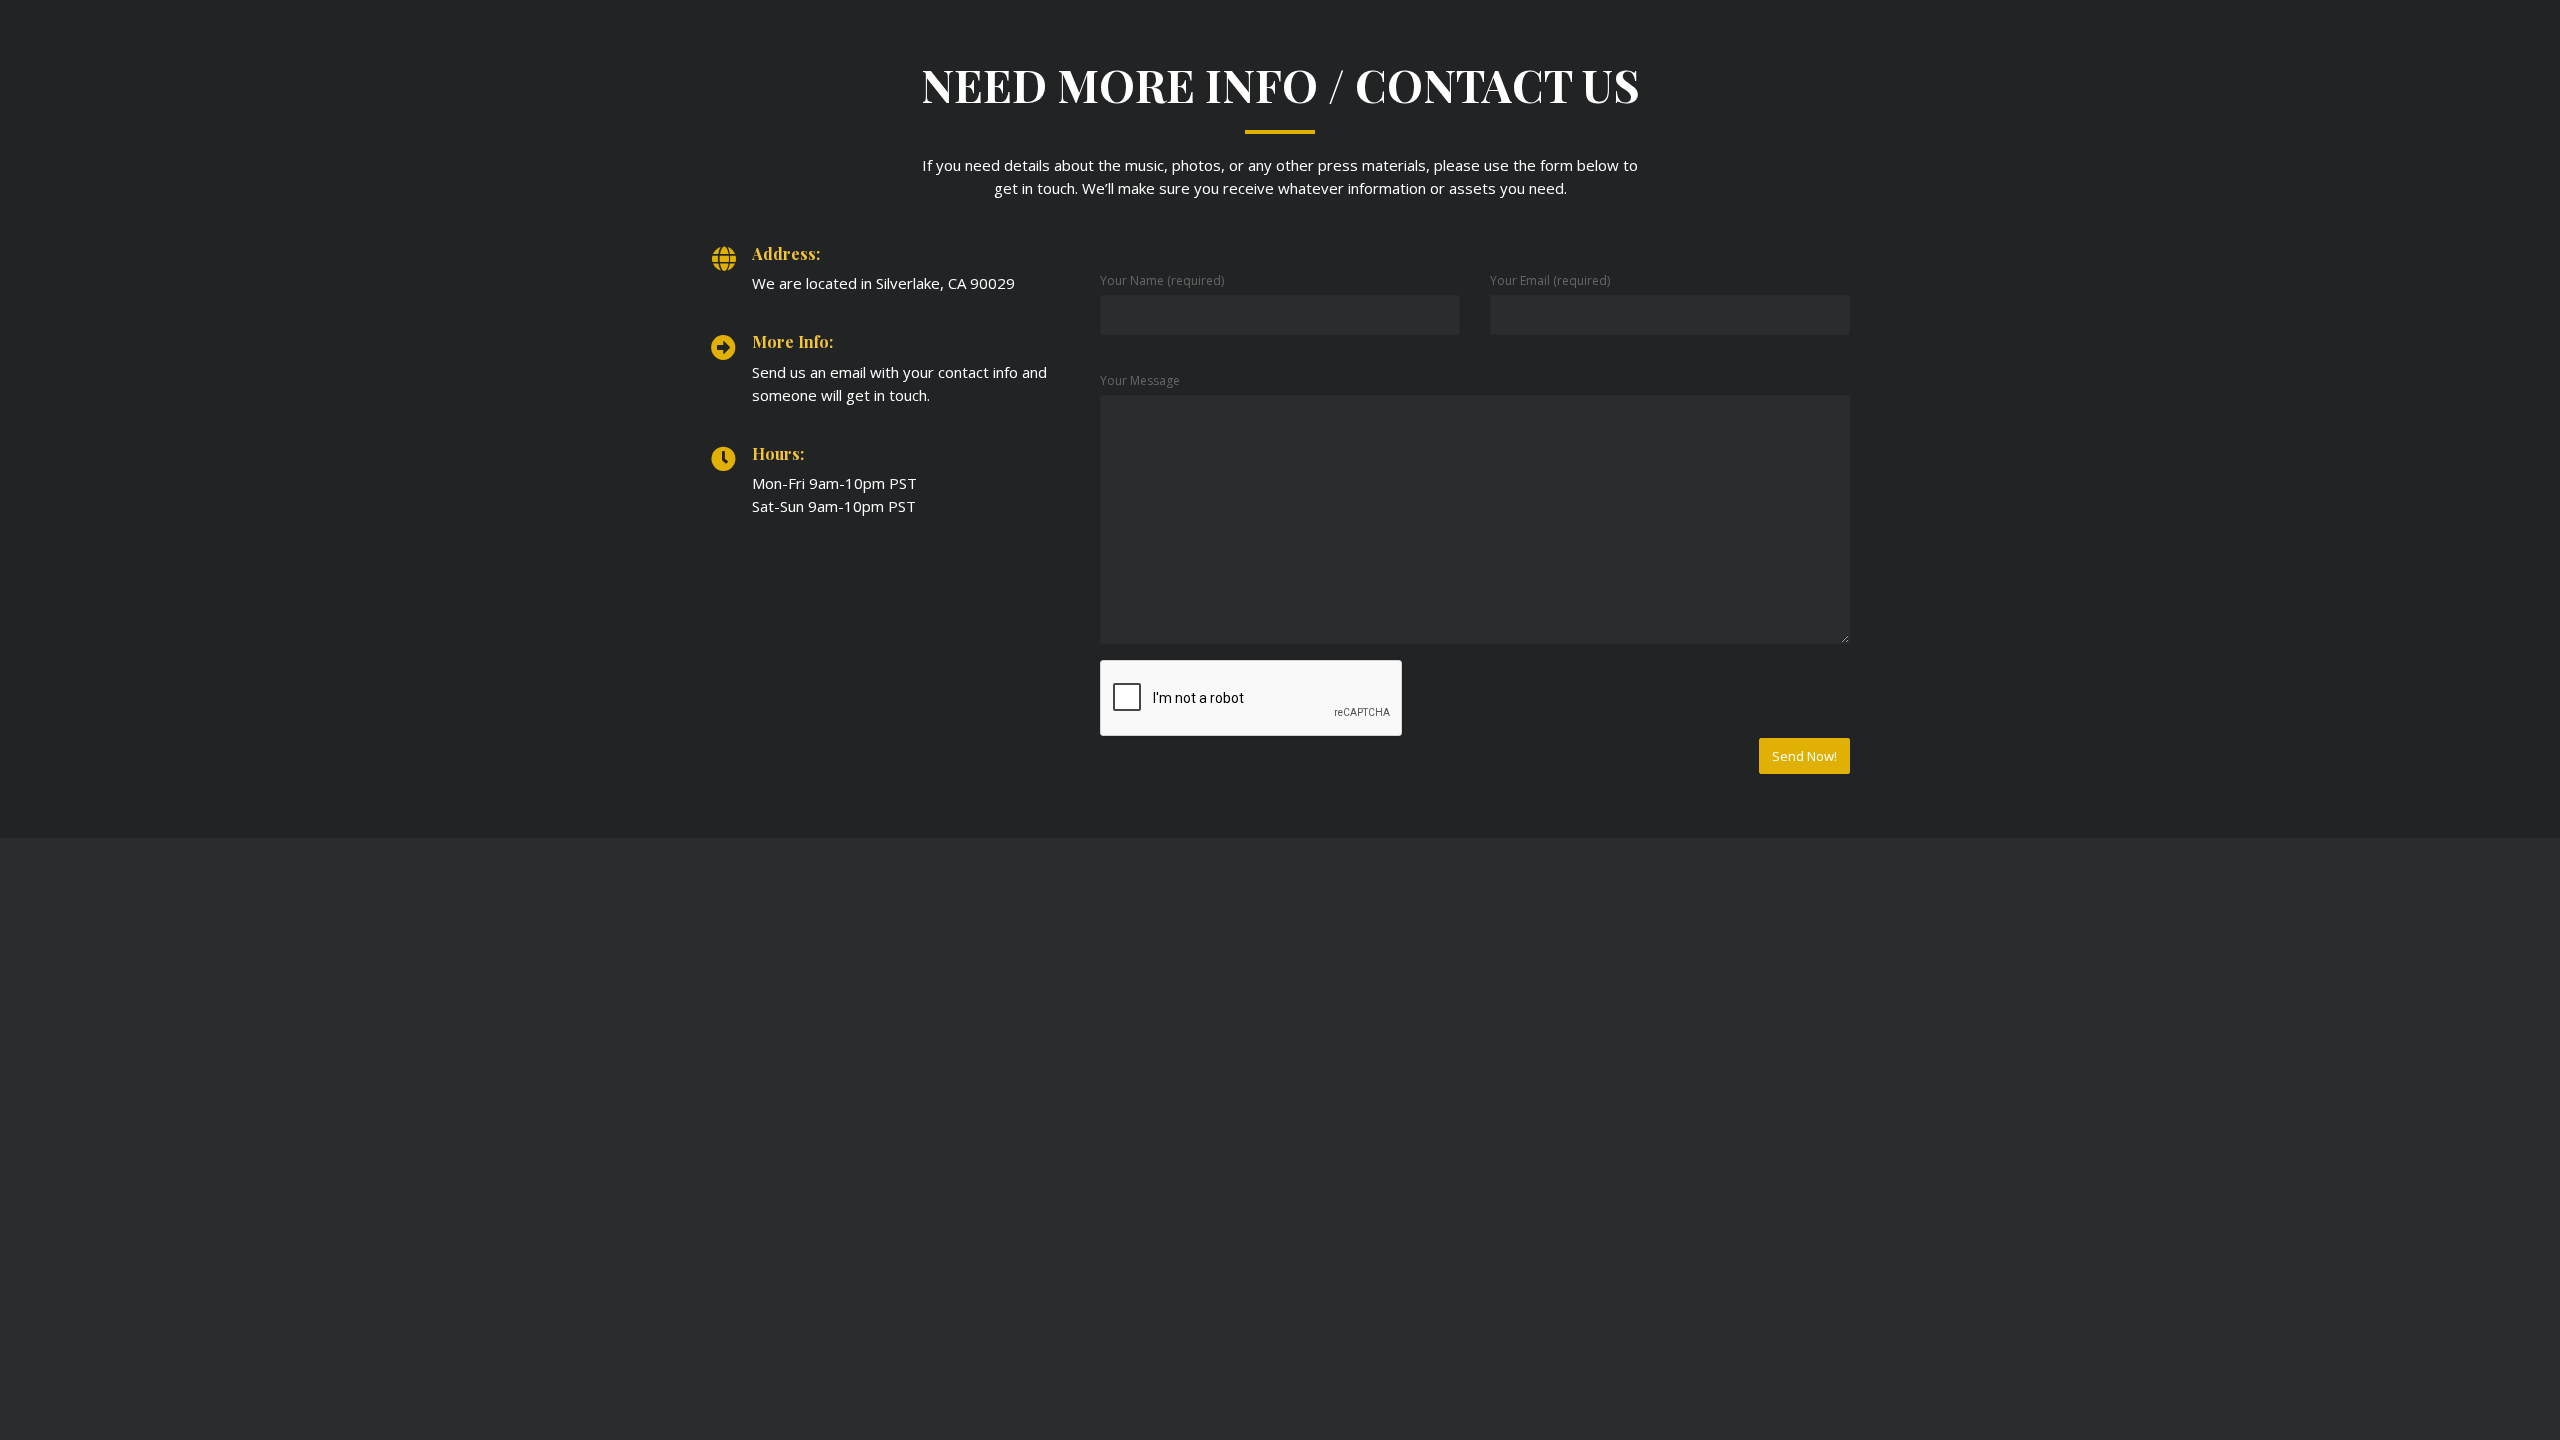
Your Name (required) (1162, 280)
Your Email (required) (1550, 280)
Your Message (1140, 380)
